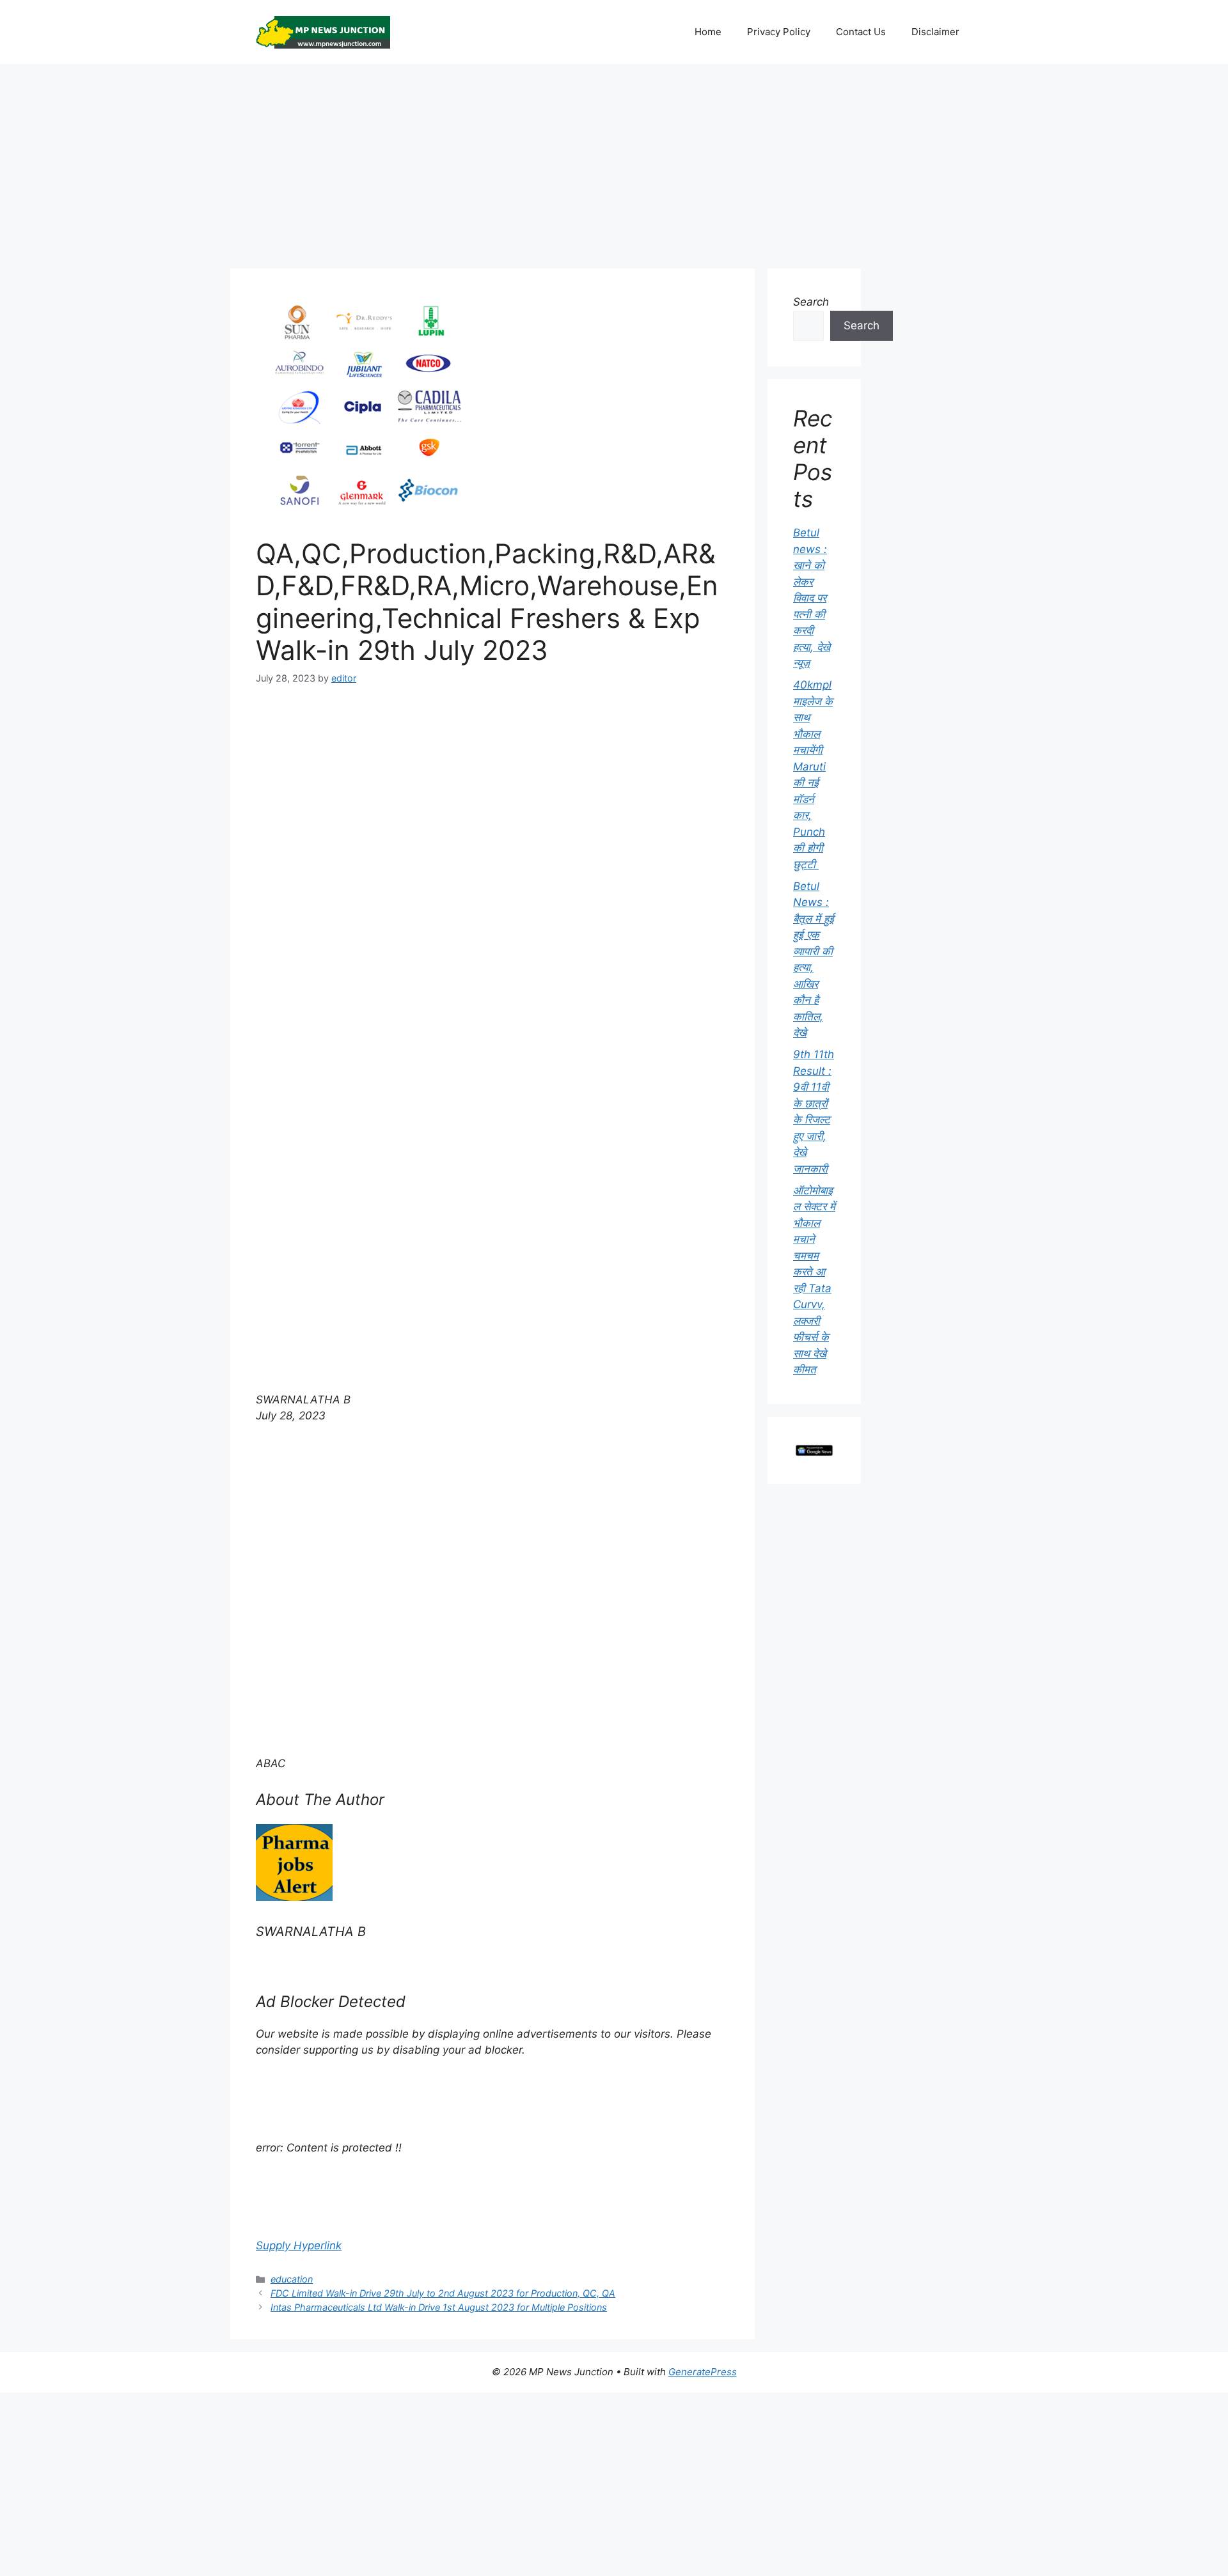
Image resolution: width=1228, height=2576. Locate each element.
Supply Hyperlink (299, 2245)
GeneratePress (703, 2372)
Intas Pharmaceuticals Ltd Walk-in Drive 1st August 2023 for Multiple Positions (439, 2307)
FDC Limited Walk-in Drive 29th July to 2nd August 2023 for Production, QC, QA (443, 2293)
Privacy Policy (779, 32)
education (292, 2279)
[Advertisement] (614, 160)
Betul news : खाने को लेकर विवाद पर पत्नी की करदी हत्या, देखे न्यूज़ (812, 598)
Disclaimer (935, 32)
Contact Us (861, 32)
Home (708, 32)
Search (811, 302)
